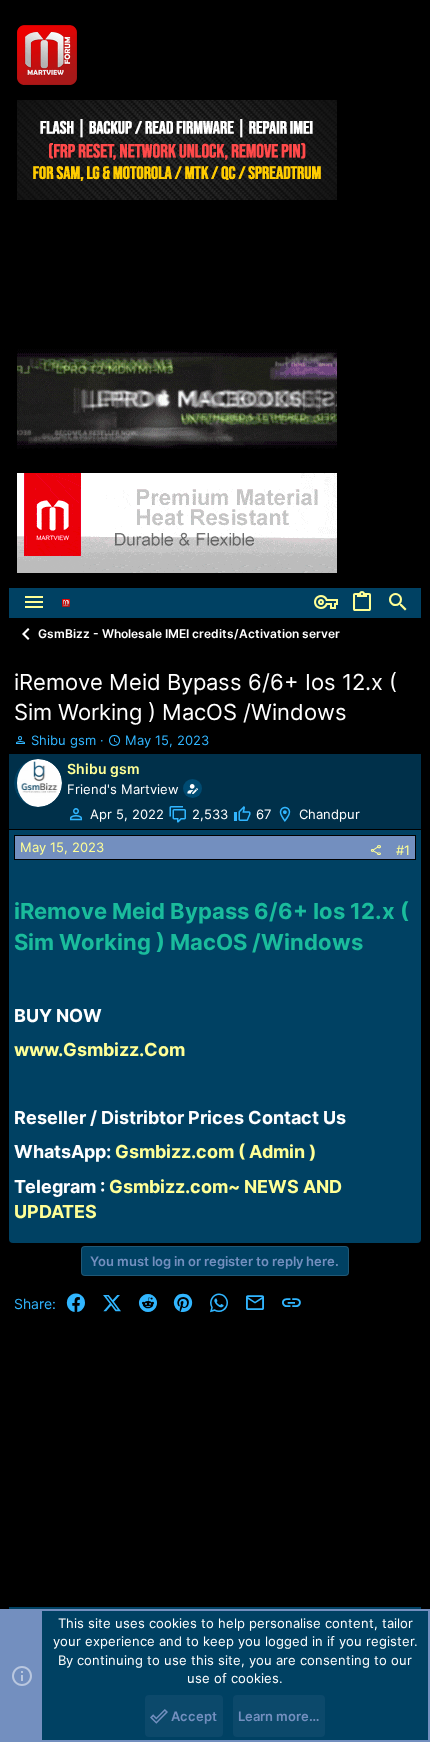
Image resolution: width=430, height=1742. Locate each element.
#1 (403, 850)
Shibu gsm (63, 740)
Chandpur (329, 814)
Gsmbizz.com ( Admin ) (215, 1151)
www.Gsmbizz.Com (99, 1049)
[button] (34, 603)
